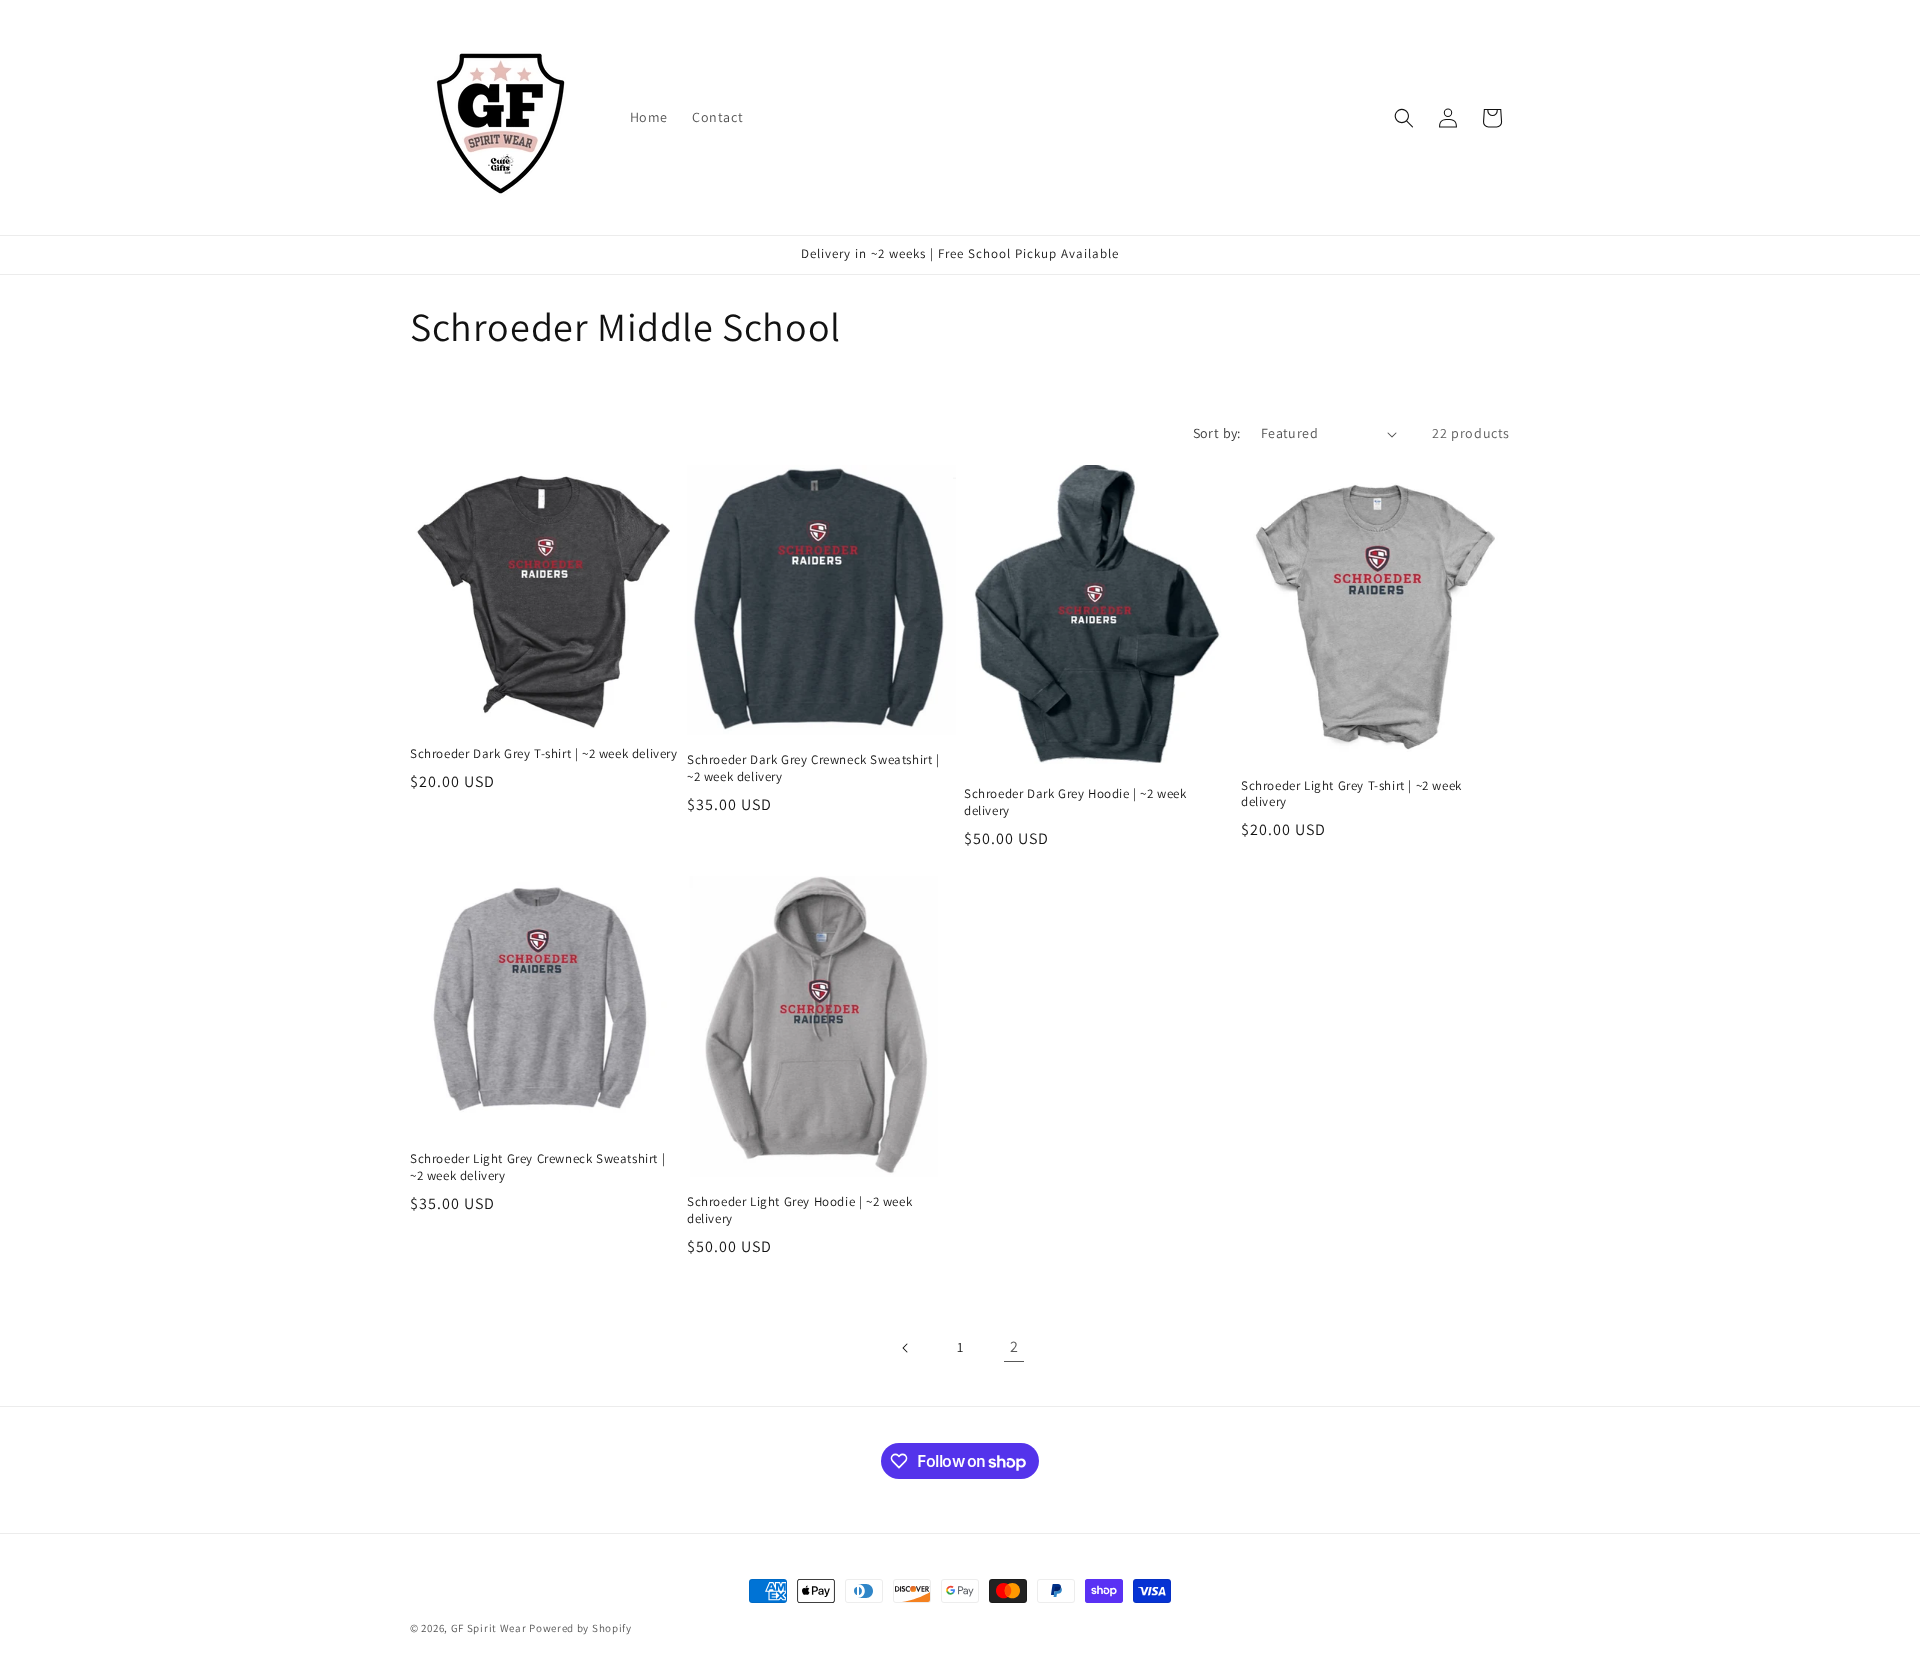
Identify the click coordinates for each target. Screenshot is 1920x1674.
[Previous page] (906, 1348)
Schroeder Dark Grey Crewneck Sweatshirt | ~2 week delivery (813, 768)
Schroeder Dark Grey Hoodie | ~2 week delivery (1075, 802)
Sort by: (1217, 433)
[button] (1404, 118)
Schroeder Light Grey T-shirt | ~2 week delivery (1351, 794)
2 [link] (1014, 1346)
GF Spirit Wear (489, 1628)
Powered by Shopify (580, 1628)
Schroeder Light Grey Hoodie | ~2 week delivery (799, 1210)
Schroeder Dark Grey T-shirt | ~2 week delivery (544, 754)
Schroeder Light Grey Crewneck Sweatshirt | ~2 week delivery (537, 1167)
